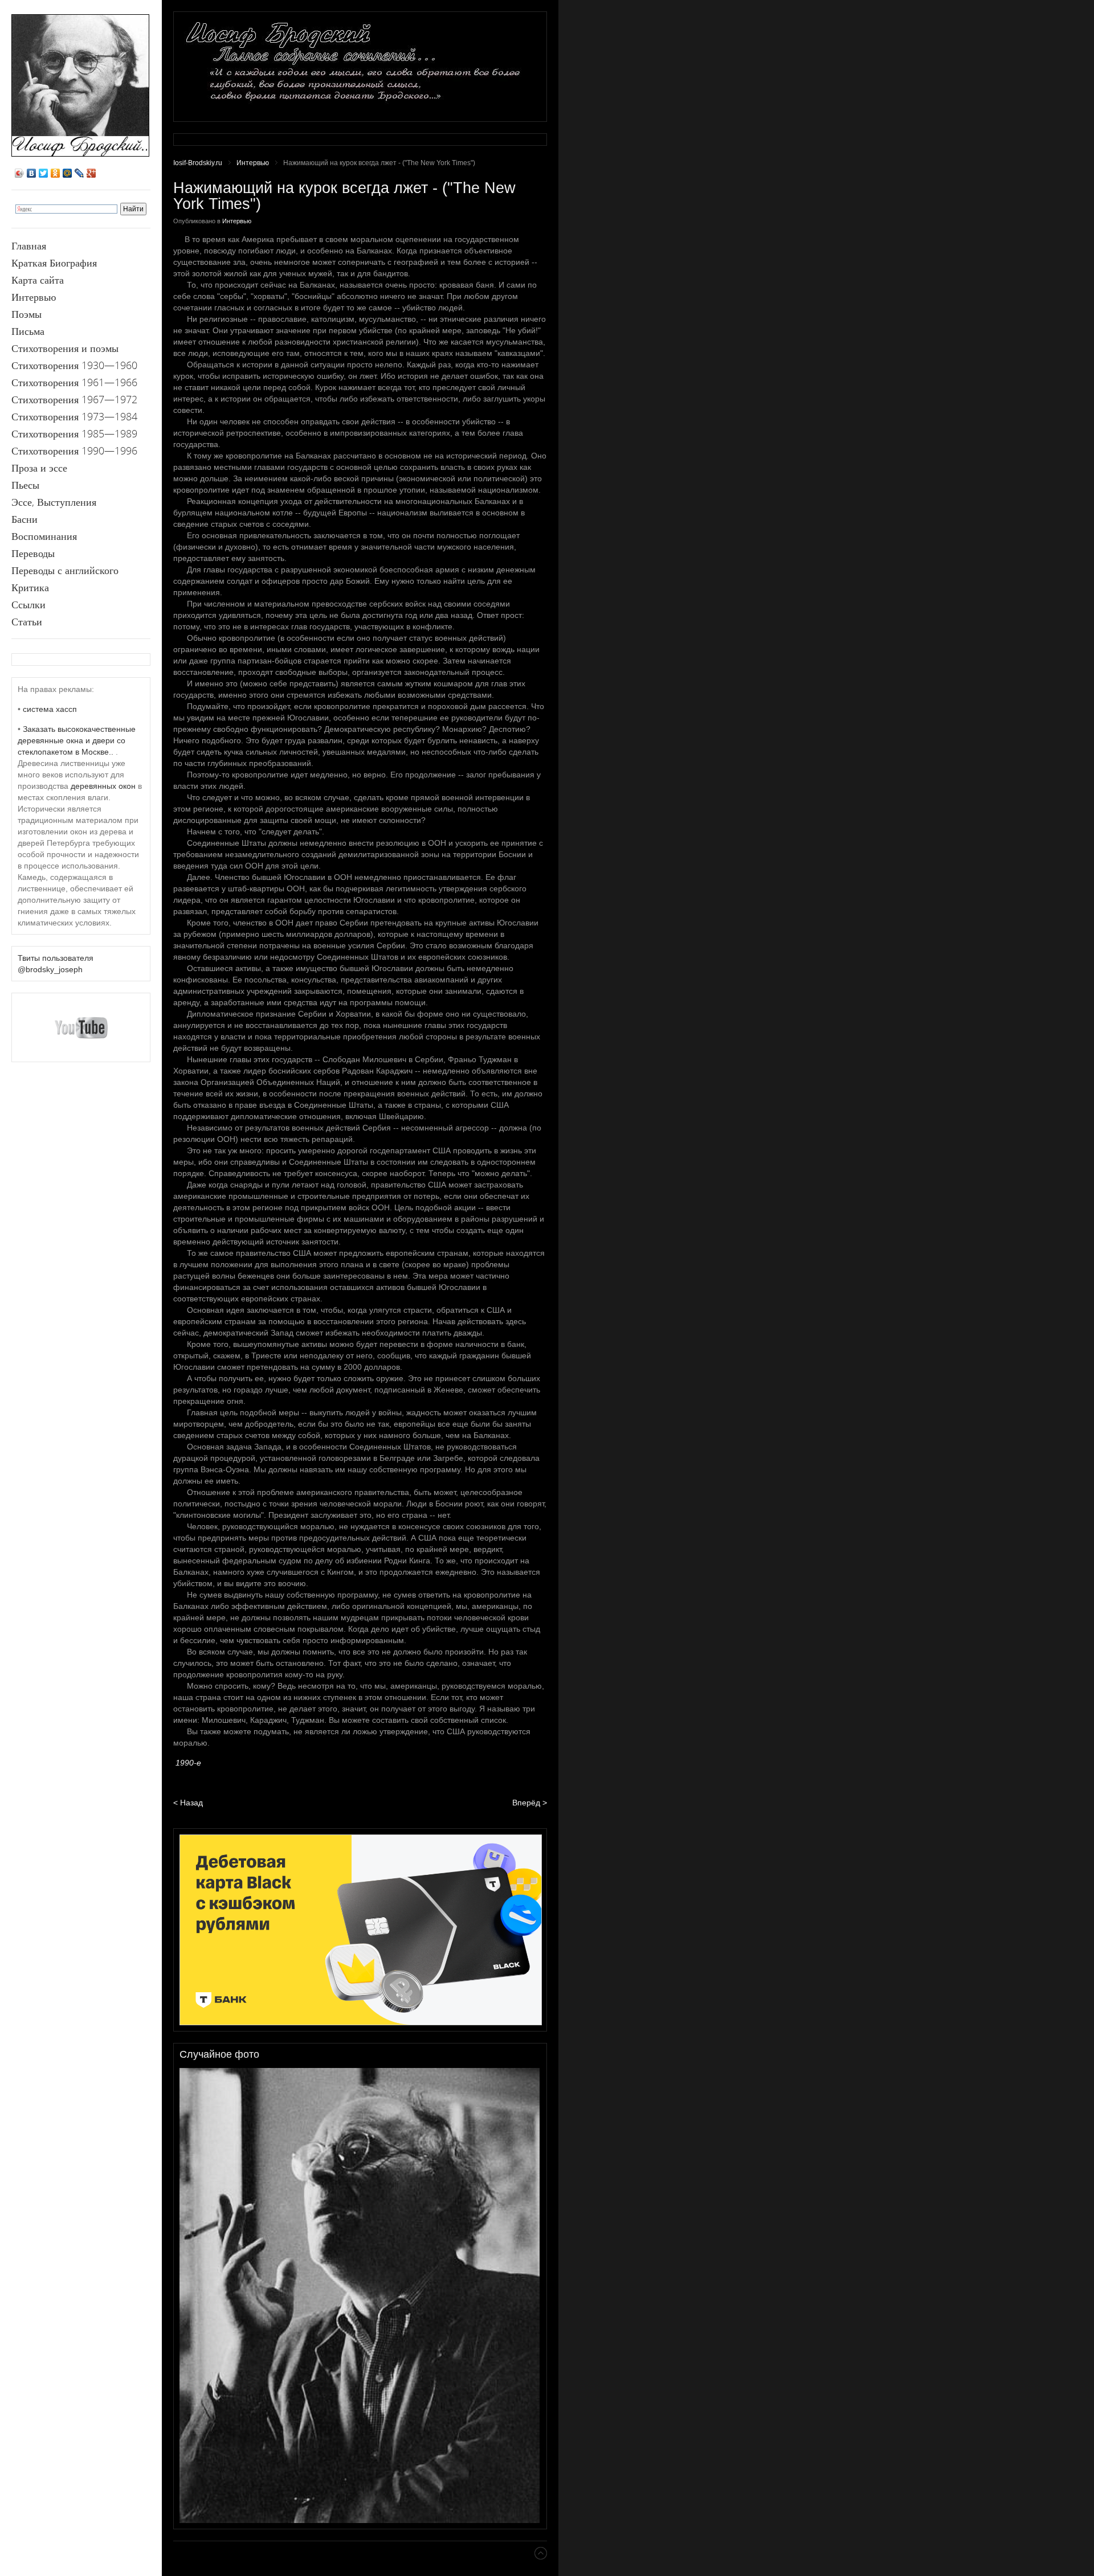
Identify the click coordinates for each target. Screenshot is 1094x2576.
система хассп (50, 709)
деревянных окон (103, 786)
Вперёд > (530, 1803)
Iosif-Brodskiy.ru (198, 163)
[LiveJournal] (79, 173)
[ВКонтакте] (32, 173)
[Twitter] (44, 173)
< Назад (188, 1803)
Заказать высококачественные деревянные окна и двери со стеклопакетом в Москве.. (77, 740)
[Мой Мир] (68, 173)
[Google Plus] (91, 173)
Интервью (253, 163)
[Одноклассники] (56, 173)
